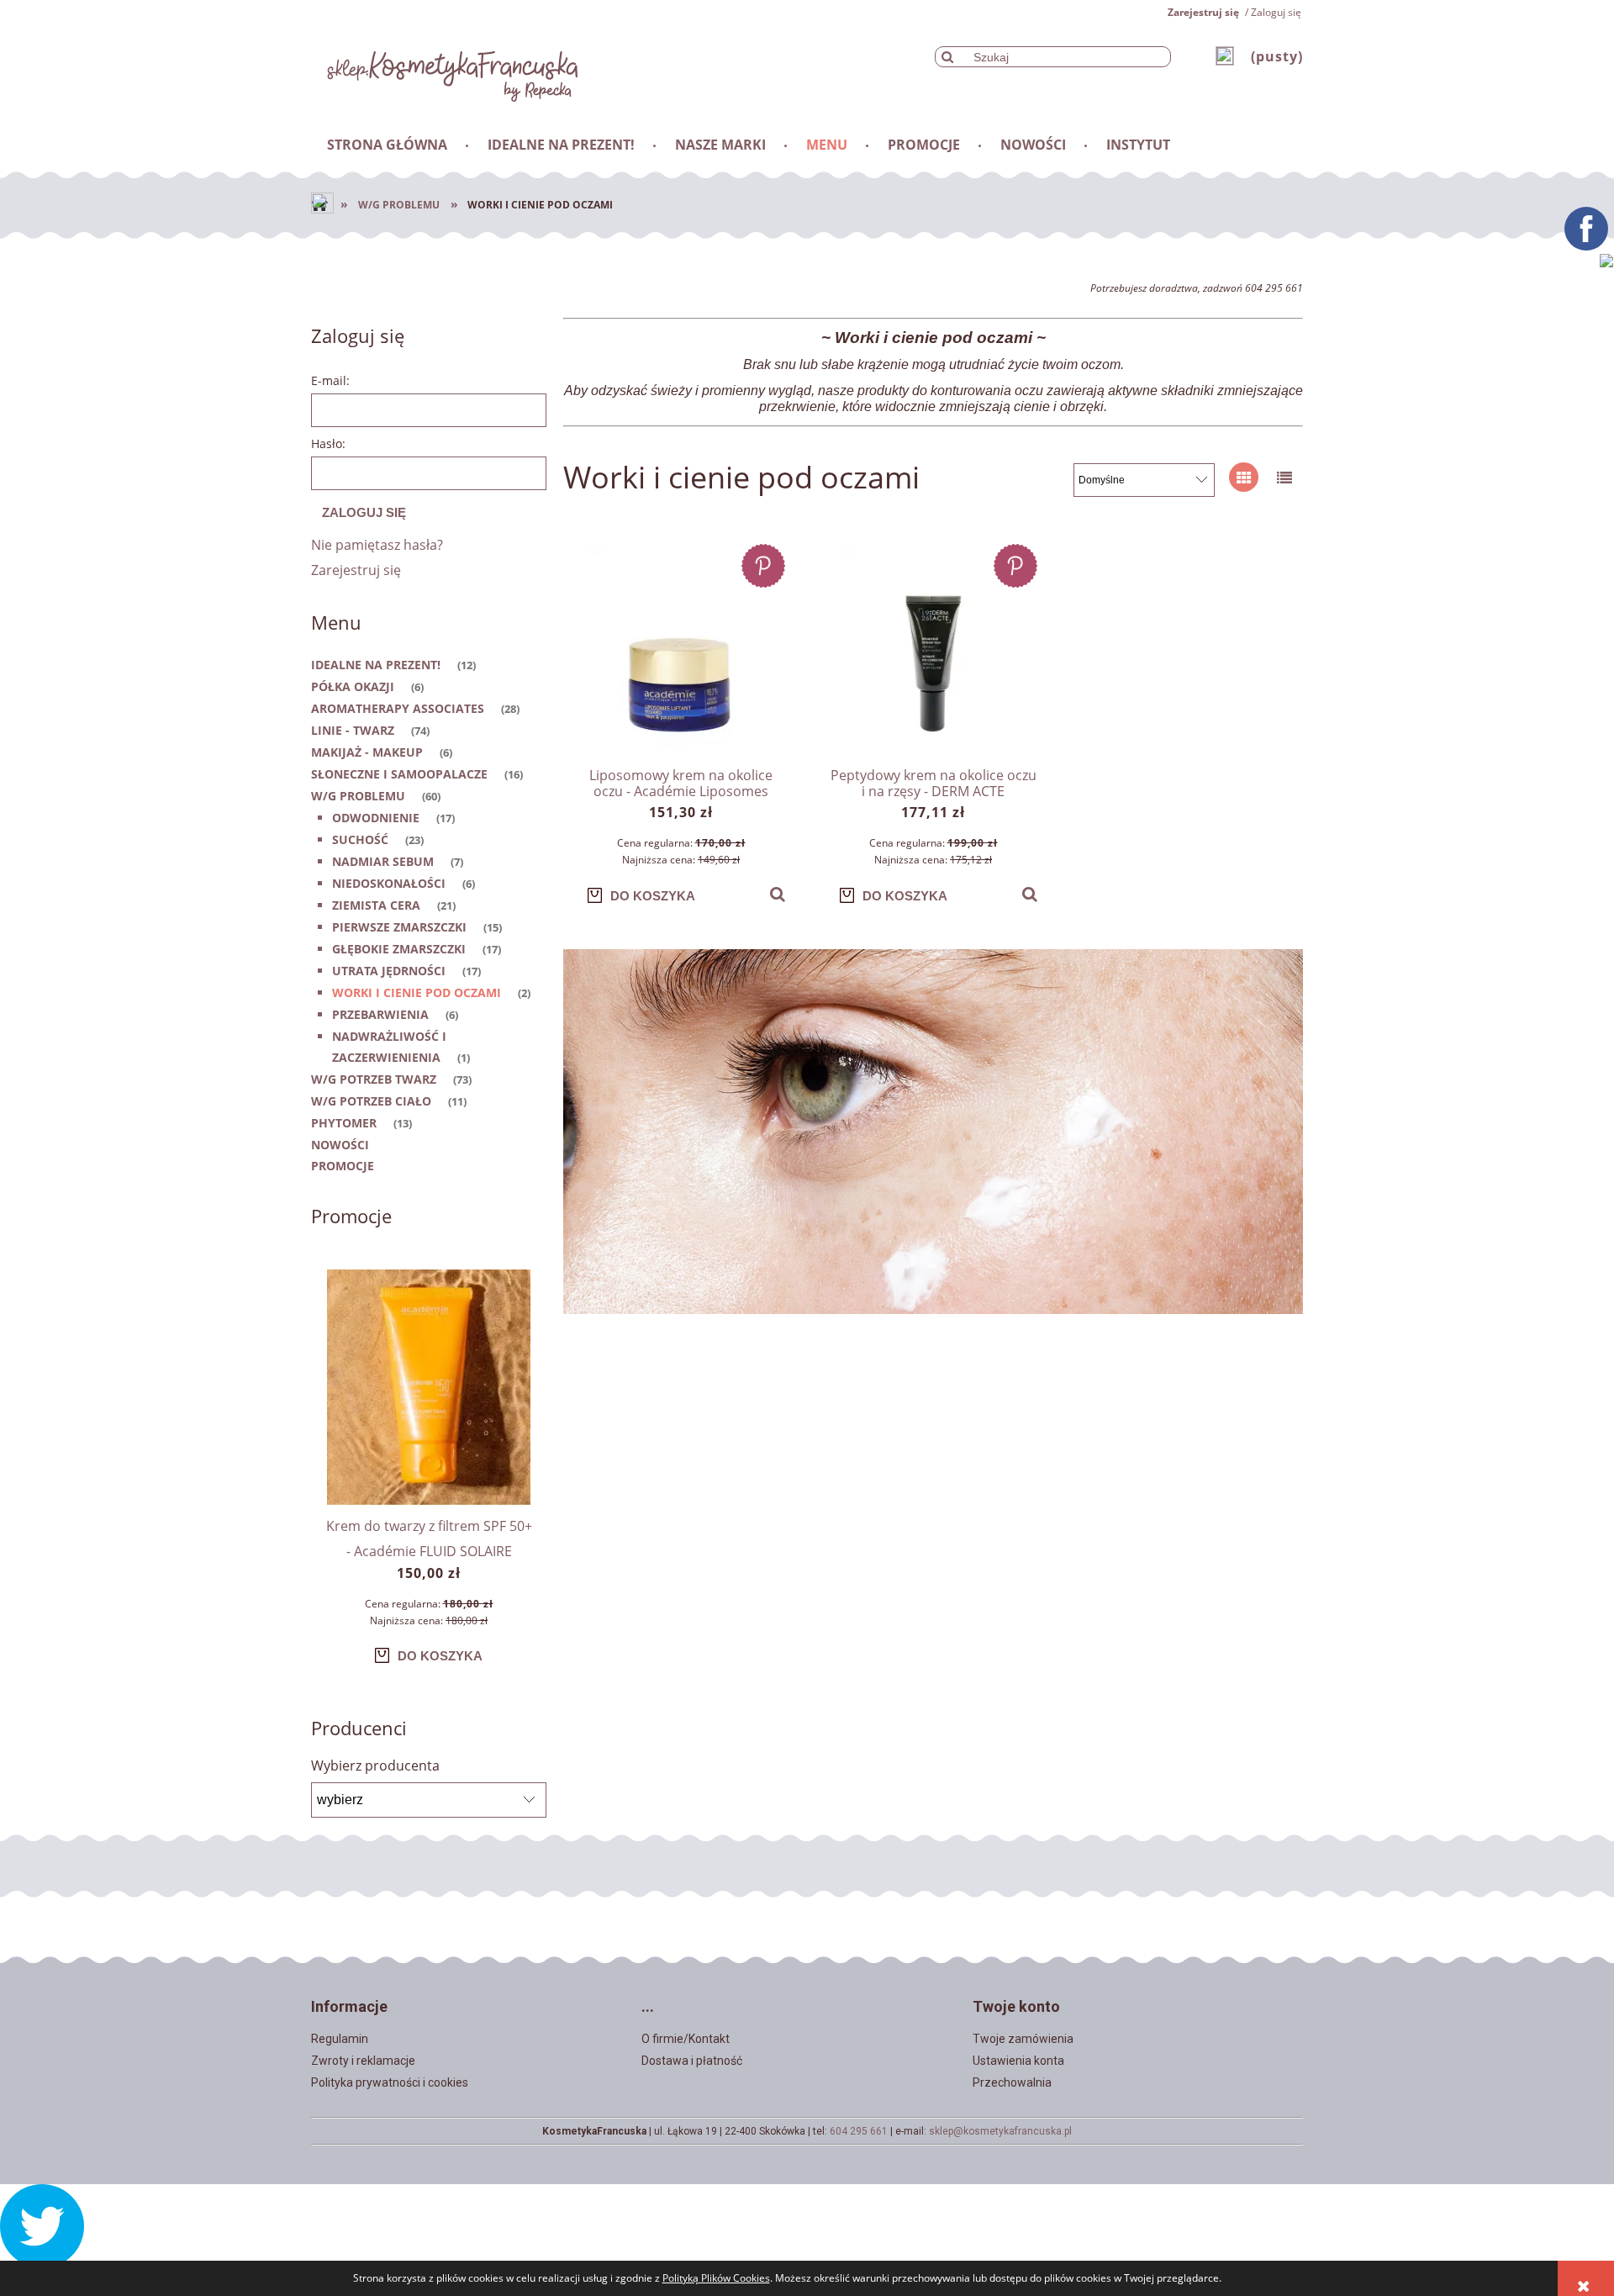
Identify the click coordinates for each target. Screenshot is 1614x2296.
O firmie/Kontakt (686, 2039)
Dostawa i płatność (692, 2061)
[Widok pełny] (1284, 477)
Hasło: (328, 443)
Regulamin (340, 2039)
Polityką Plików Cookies (716, 2278)
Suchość (360, 839)
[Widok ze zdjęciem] (1244, 477)
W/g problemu (358, 796)
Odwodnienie (376, 818)
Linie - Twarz (353, 730)
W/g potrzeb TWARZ (374, 1079)
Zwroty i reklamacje (363, 2061)
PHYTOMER (344, 1123)
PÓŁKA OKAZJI (353, 686)
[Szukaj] (947, 57)
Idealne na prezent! (376, 665)
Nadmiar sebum (383, 861)
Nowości (340, 1145)
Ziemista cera (376, 905)
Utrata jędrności (389, 971)
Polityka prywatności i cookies (390, 2082)
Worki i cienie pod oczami (417, 992)
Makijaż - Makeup (367, 752)
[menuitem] (388, 145)
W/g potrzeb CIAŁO (371, 1101)
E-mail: (330, 380)
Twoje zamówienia (1023, 2039)
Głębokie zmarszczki (399, 949)
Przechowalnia (1012, 2082)
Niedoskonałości (389, 883)
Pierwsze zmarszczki (399, 927)
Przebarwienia (380, 1014)
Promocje (343, 1166)
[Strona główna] (445, 71)
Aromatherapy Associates (398, 708)
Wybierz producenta (375, 1766)
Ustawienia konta (1018, 2061)
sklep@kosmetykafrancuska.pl (1000, 2131)
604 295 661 (859, 2131)
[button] (778, 895)
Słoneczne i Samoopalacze (399, 774)
